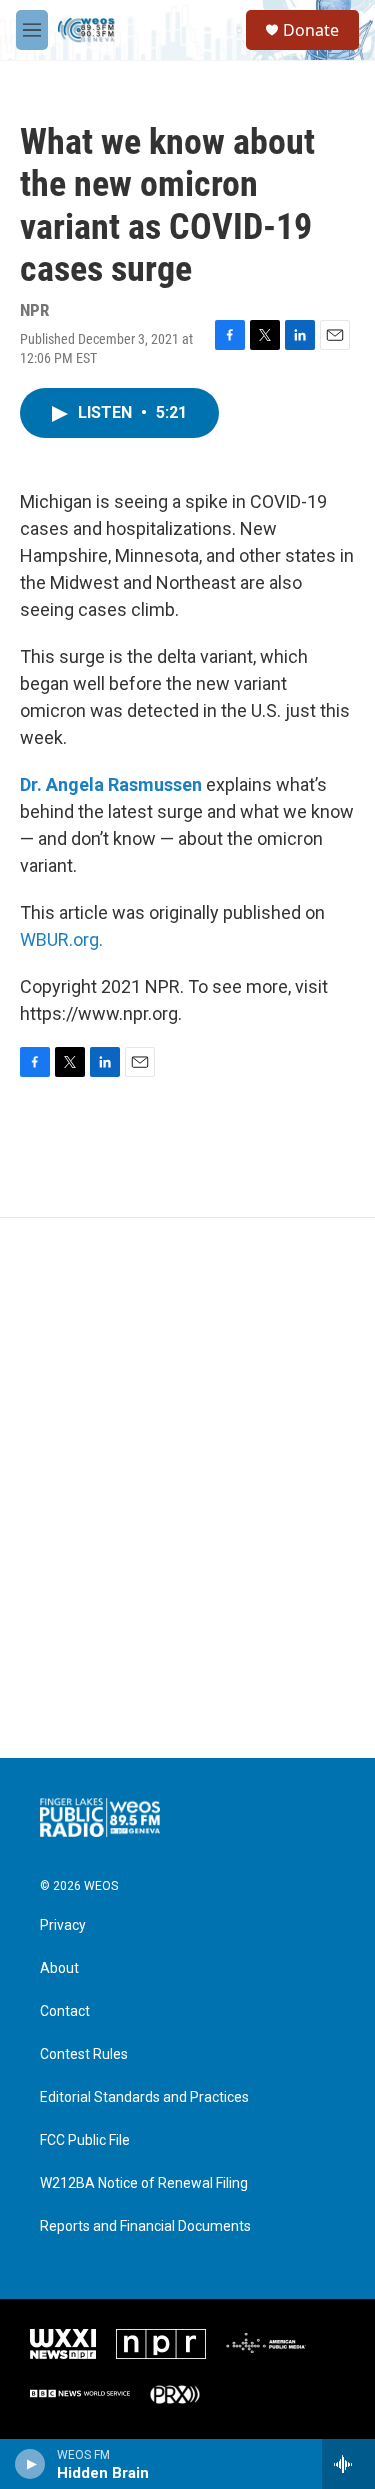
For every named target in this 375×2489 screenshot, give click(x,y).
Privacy (63, 1925)
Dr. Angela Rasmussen (111, 784)
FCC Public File (85, 2140)
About (59, 1968)
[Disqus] (187, 1488)
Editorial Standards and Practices (144, 2097)
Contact (65, 2011)
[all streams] (348, 2464)
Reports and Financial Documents (145, 2226)
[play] (30, 2464)
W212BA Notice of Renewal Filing (144, 2183)
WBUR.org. (61, 939)
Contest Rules (84, 2054)
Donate (311, 30)
